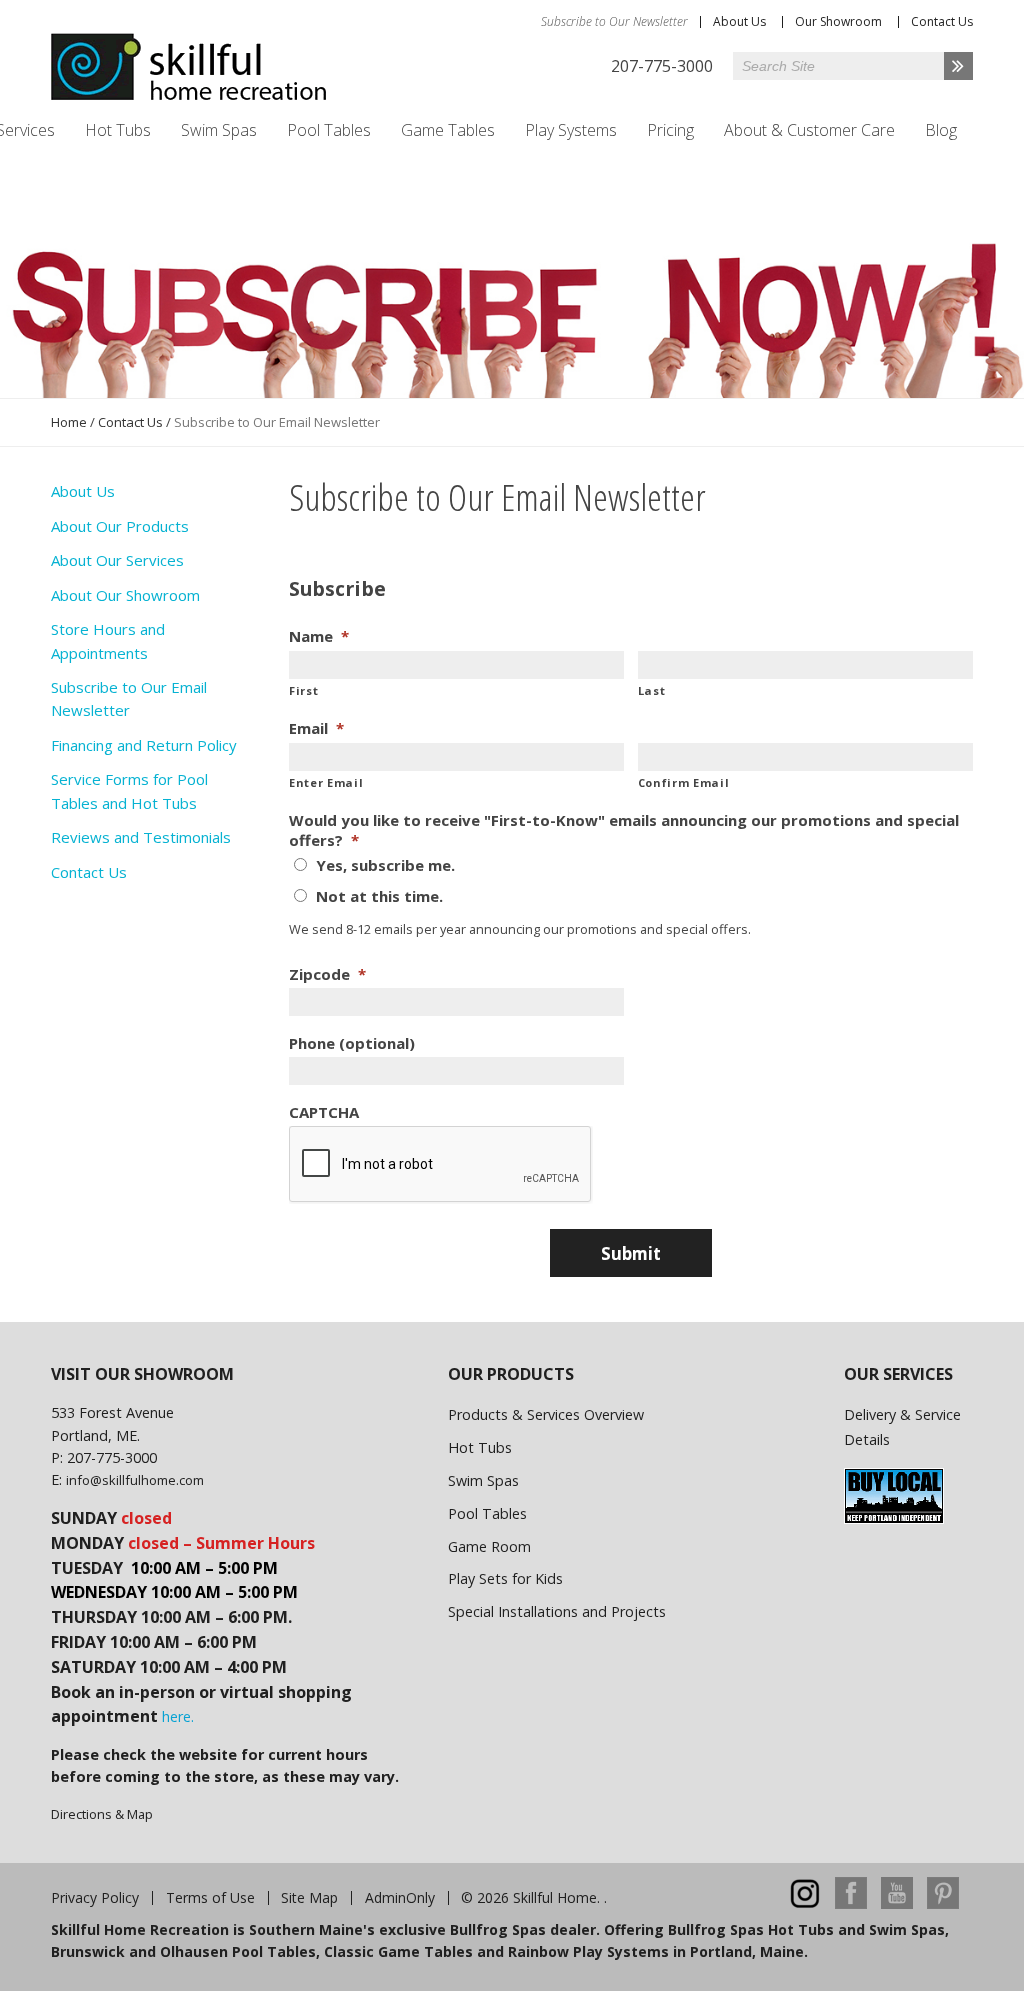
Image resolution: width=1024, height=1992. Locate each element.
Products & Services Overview (546, 1414)
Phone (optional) (352, 1043)
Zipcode (327, 974)
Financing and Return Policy (144, 745)
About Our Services (117, 560)
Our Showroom (838, 21)
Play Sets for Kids (505, 1578)
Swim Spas (219, 130)
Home (69, 422)
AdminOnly (400, 1898)
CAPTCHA (324, 1112)
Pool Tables (329, 130)
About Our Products (120, 526)
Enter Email (326, 782)
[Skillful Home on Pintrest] (943, 1903)
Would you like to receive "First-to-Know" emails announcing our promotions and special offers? (624, 830)
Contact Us (942, 21)
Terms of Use (210, 1898)
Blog (941, 130)
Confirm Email (684, 782)
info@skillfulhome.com (135, 1480)
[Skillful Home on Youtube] (897, 1903)
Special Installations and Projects (557, 1611)
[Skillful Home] (189, 67)
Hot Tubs (118, 130)
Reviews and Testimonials (141, 837)
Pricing (670, 130)
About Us (739, 21)
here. (178, 1716)
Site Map (309, 1898)
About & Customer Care (809, 130)
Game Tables (448, 130)
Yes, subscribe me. (385, 865)
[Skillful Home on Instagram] (805, 1903)
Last (652, 690)
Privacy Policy (95, 1898)
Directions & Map (102, 1814)
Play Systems (571, 130)
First (303, 690)
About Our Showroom (125, 595)
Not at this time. (379, 896)
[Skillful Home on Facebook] (851, 1903)
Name (319, 636)
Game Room (489, 1546)
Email (316, 728)
